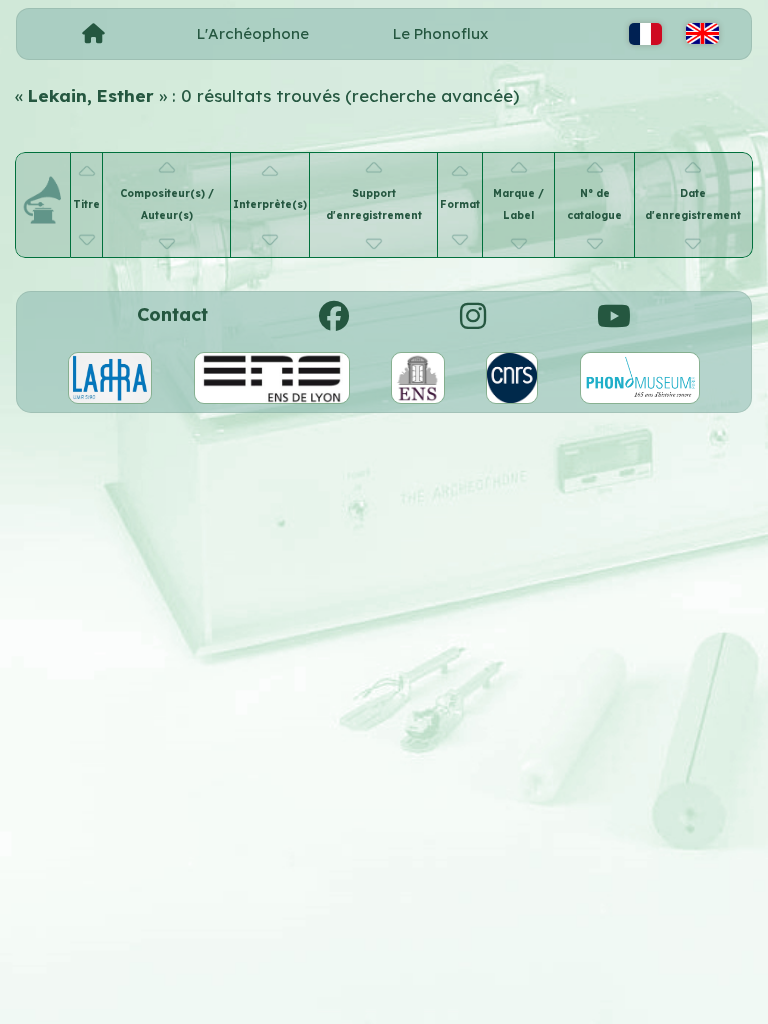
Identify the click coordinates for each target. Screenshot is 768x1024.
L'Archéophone (253, 33)
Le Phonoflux (440, 33)
